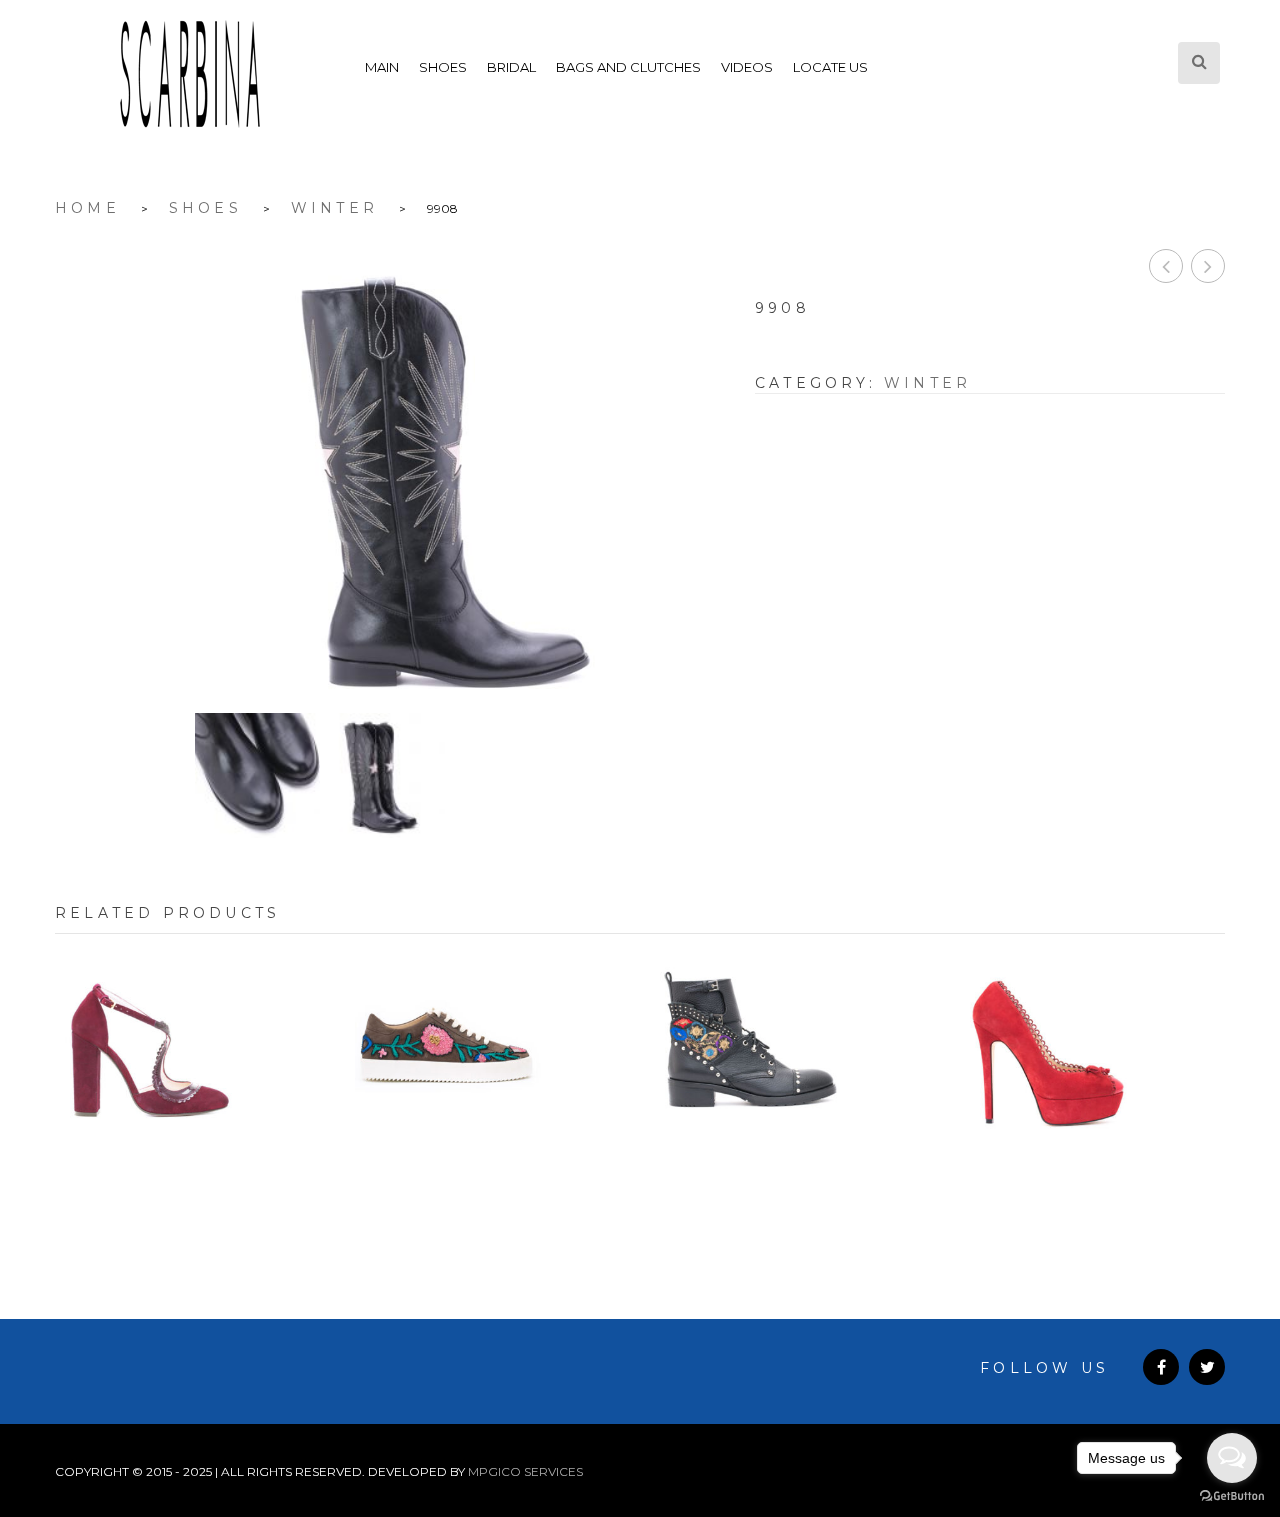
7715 (490, 1179)
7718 (790, 1179)
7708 (1090, 1179)
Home (87, 208)
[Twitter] (1207, 1367)
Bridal (511, 67)
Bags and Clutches (628, 67)
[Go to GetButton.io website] (1232, 1496)
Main (382, 67)
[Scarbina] (190, 74)
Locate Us (830, 67)
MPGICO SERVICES (525, 1471)
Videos (747, 67)
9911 (1208, 266)
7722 (190, 1179)
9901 (1166, 266)
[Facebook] (1161, 1367)
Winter (334, 208)
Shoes (443, 67)
